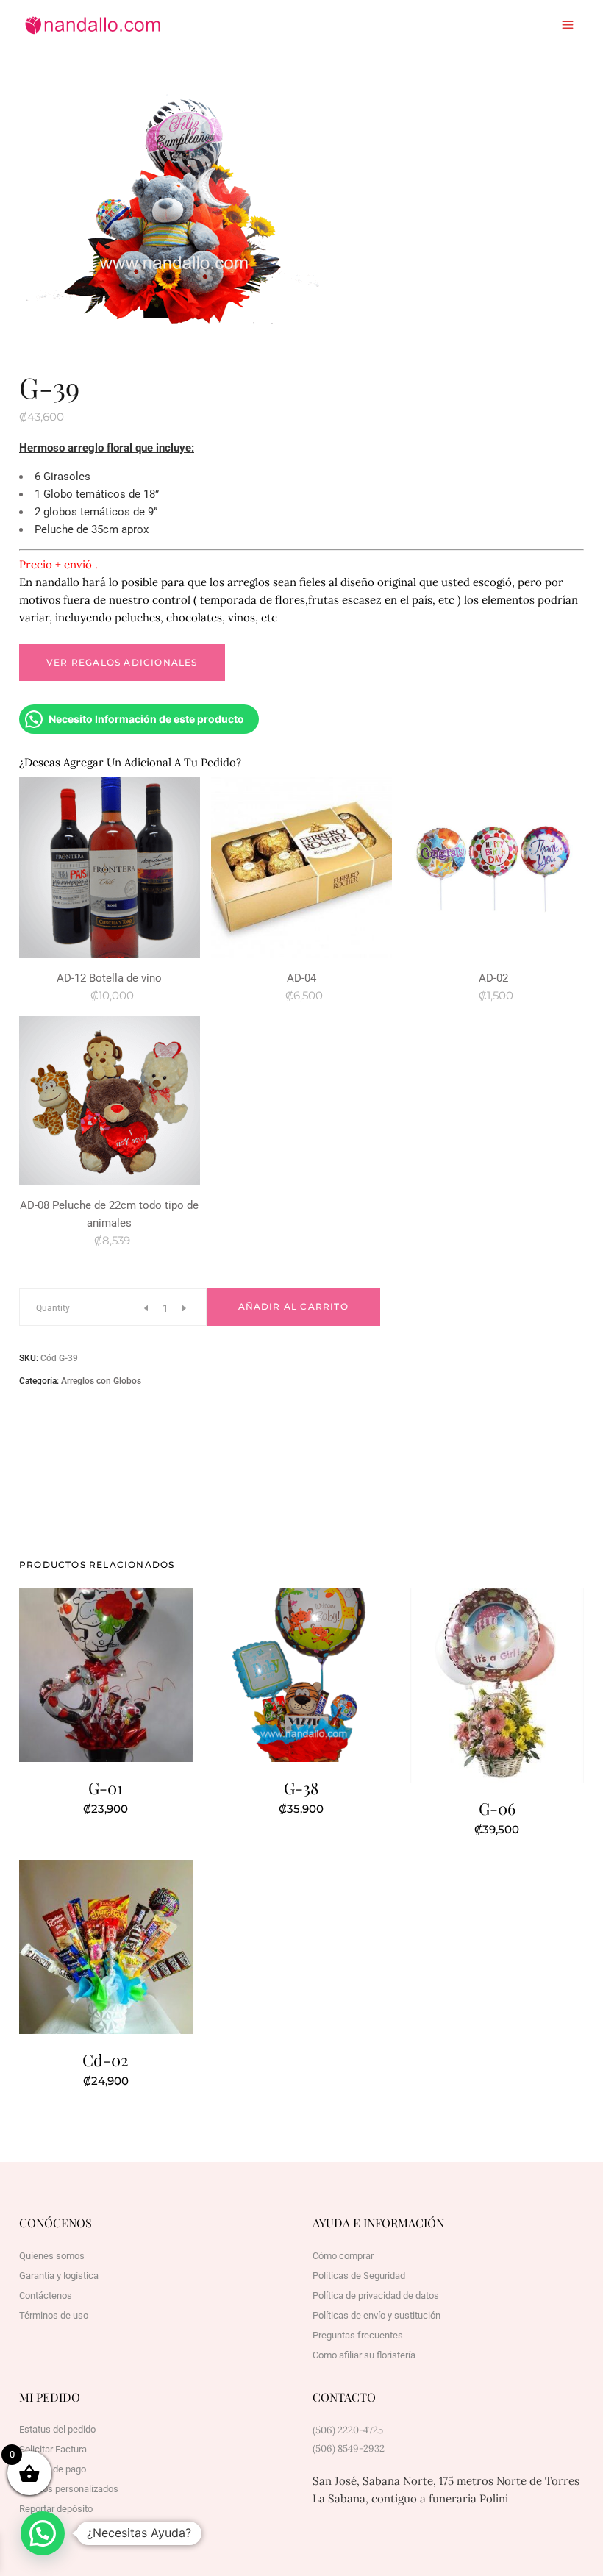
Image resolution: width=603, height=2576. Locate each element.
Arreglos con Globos (101, 1381)
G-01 (106, 1788)
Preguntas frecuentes (358, 2335)
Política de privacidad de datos (376, 2295)
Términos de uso (54, 2315)
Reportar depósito (56, 2509)
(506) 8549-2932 (349, 2448)
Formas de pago (53, 2469)
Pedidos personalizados (69, 2489)
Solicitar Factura (53, 2449)
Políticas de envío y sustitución (377, 2315)
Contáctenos (46, 2295)
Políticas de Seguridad (359, 2276)
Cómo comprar (343, 2256)
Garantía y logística (59, 2276)
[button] (43, 2533)
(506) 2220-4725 (348, 2430)
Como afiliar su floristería (364, 2355)
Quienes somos (52, 2256)
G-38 (301, 1788)
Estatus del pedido (57, 2429)
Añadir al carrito (293, 1306)
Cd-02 (106, 2060)
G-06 (497, 1808)
